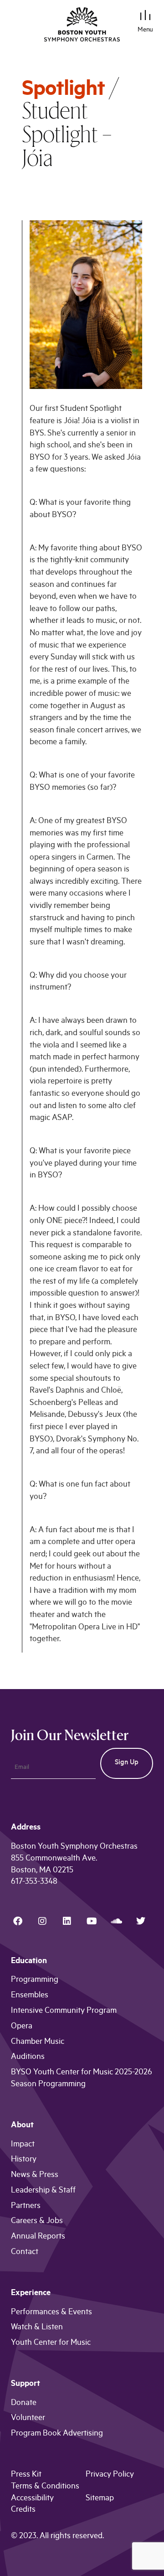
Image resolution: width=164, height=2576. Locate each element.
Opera (22, 2027)
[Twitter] (141, 1921)
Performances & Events (51, 2313)
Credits (23, 2510)
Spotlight (63, 91)
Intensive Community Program (64, 2011)
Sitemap (100, 2499)
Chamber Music (38, 2042)
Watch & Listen (37, 2328)
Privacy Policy (110, 2475)
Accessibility (32, 2499)
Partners (26, 2207)
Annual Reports (38, 2237)
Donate (24, 2404)
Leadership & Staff (43, 2191)
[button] (146, 17)
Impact (23, 2145)
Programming (35, 1980)
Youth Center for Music (51, 2343)
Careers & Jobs (37, 2222)
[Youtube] (92, 1921)
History (24, 2160)
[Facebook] (18, 1921)
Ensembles (30, 1996)
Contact (25, 2253)
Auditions (28, 2058)
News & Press (35, 2176)
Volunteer (28, 2419)
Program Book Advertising (57, 2434)
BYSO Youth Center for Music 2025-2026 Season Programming (82, 2079)
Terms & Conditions (45, 2487)
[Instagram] (42, 1921)
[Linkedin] (67, 1921)
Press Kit (26, 2475)
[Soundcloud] (116, 1921)
